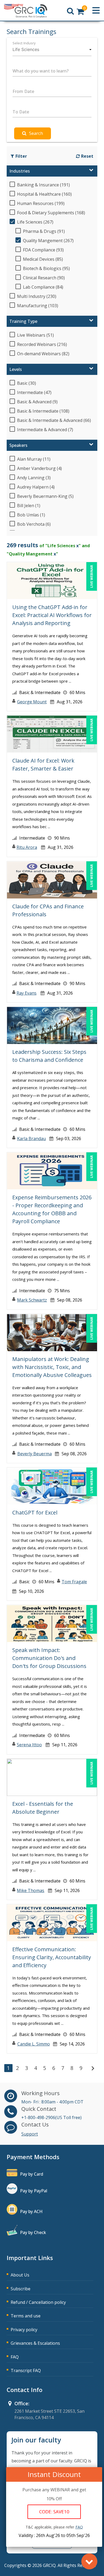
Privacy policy (24, 2330)
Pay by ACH (31, 2211)
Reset (87, 156)
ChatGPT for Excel (35, 1512)
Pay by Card (32, 2174)
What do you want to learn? (41, 71)
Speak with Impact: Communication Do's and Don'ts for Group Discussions (49, 1658)
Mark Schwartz (32, 1300)
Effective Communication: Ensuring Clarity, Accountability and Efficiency (52, 1957)
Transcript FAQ (26, 2370)
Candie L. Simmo (34, 2044)
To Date (21, 112)
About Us (20, 2275)
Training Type (23, 321)
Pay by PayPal (34, 2191)
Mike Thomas (31, 1890)
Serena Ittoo (29, 1745)
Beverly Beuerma (35, 1454)
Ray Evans (27, 993)
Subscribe (21, 2289)
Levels (16, 369)
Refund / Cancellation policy (38, 2302)
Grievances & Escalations (35, 2343)
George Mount (32, 702)
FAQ (15, 2357)
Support (30, 2134)
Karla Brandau (31, 1139)
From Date (23, 91)
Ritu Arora (27, 847)
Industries (20, 171)
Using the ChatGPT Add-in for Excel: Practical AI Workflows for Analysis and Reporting (52, 615)
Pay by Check (33, 2232)
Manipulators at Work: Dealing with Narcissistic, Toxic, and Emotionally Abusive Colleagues (52, 1367)
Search (36, 133)
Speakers (18, 445)
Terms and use (26, 2316)
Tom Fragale (74, 1582)
